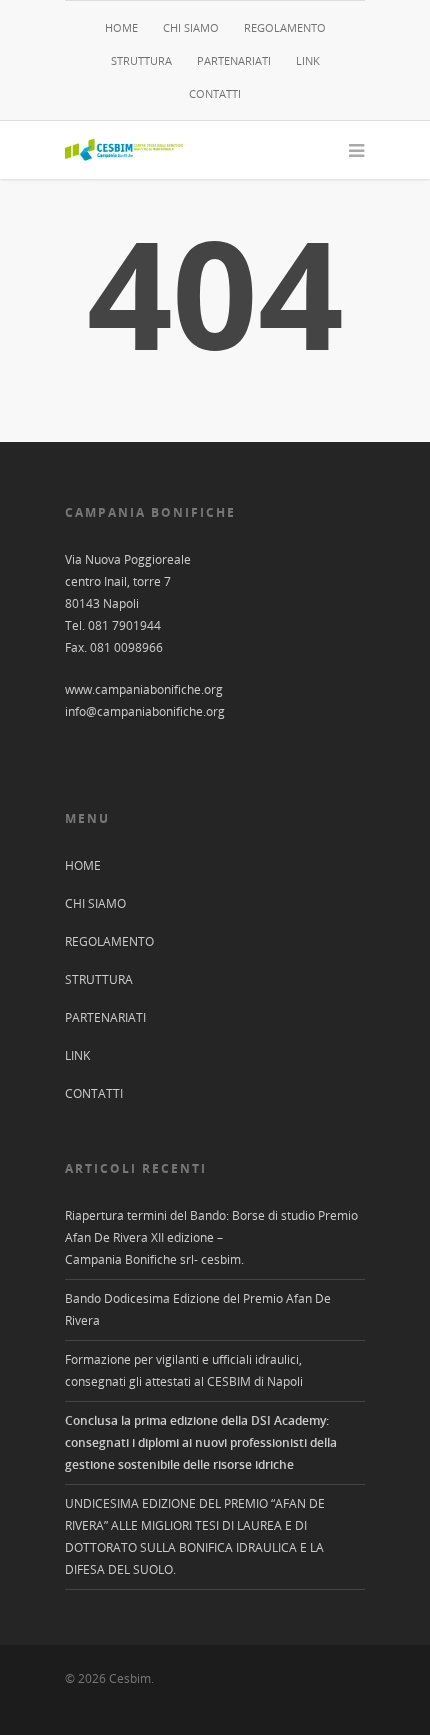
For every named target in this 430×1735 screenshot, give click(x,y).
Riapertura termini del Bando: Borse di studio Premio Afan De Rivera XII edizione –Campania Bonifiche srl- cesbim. (211, 1237)
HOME (121, 27)
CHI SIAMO (191, 27)
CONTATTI (215, 93)
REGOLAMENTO (285, 27)
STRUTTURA (141, 60)
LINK (308, 60)
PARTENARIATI (234, 60)
